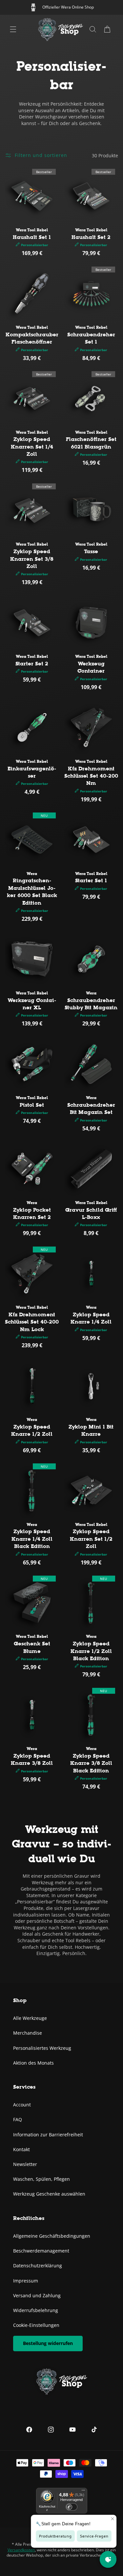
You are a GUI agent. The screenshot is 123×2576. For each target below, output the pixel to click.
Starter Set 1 (91, 880)
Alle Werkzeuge (30, 2018)
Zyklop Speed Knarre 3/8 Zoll (32, 1759)
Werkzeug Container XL (32, 1004)
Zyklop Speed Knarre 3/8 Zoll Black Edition (91, 1763)
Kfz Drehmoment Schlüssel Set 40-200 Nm (91, 776)
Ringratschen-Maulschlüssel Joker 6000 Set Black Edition (32, 891)
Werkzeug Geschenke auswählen (49, 2194)
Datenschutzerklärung (38, 2266)
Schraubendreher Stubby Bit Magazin (91, 1004)
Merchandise (28, 2033)
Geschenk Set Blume (32, 1647)
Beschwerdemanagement (41, 2251)
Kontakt (21, 2149)
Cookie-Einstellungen (36, 2325)
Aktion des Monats (33, 2063)
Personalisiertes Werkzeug (42, 2048)
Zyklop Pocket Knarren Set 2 (32, 1213)
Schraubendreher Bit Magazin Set (91, 1108)
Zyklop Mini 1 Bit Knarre (91, 1430)
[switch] (72, 2507)
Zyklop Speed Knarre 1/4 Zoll (91, 1318)
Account (22, 2105)
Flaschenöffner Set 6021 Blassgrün (91, 443)
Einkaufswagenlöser (32, 772)
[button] (107, 29)
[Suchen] (93, 29)
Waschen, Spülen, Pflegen (41, 2179)
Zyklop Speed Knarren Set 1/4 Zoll (32, 447)
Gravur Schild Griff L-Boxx (91, 1213)
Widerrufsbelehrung (36, 2310)
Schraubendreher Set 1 (91, 338)
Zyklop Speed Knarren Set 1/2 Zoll (91, 1539)
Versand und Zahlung (37, 2295)
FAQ (18, 2119)
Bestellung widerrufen (48, 2343)
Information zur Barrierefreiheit (48, 2135)
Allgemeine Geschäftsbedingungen (52, 2236)
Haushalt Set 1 (32, 237)
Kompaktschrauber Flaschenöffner (32, 338)
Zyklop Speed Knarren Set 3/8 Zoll (32, 559)
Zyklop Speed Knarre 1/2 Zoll (32, 1430)
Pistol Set (32, 1105)
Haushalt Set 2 (91, 237)
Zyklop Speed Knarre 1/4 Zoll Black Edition (32, 1539)
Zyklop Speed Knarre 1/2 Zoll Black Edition (91, 1651)
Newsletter (25, 2164)
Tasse (91, 551)
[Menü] (13, 29)
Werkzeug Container (91, 667)
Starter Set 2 (32, 664)
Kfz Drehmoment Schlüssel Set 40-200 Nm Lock (32, 1322)
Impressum (26, 2281)
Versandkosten (21, 2550)
